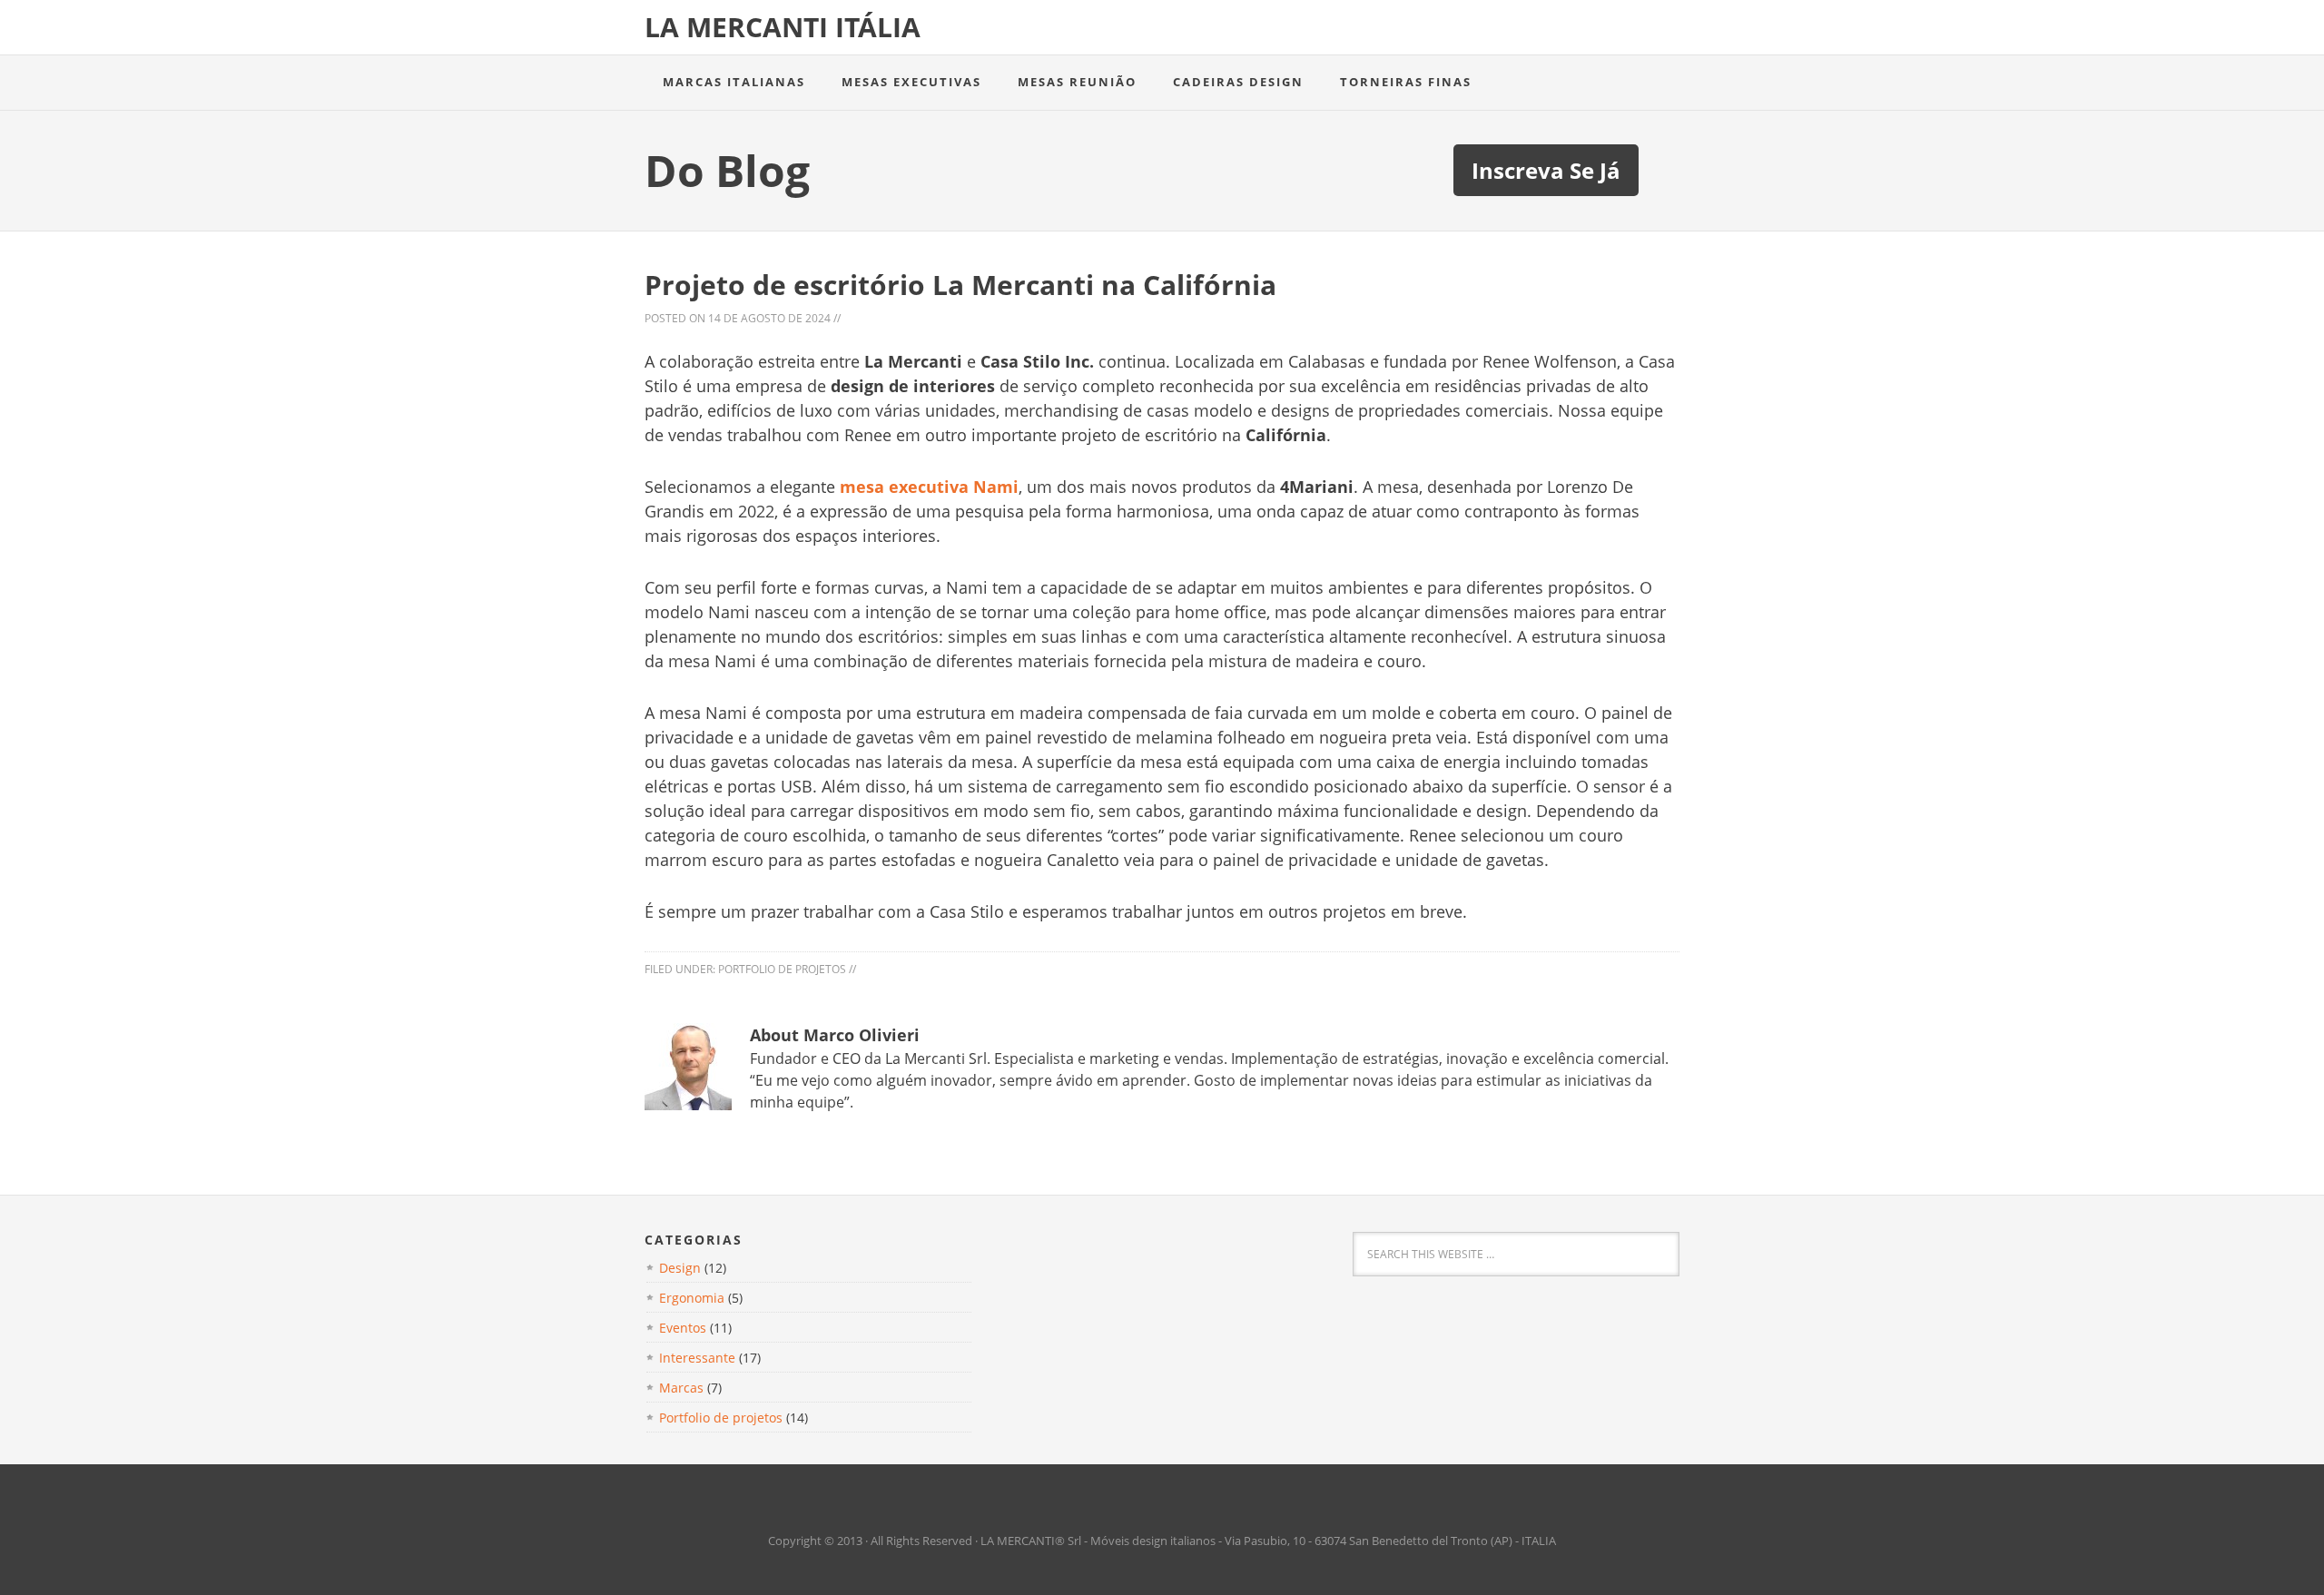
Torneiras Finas (1406, 82)
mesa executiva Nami (929, 487)
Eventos (683, 1328)
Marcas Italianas (734, 82)
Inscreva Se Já (1546, 170)
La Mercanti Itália (783, 27)
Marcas (681, 1388)
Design (680, 1268)
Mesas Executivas (911, 82)
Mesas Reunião (1077, 82)
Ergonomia (692, 1298)
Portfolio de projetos (782, 969)
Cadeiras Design (1238, 82)
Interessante (697, 1358)
